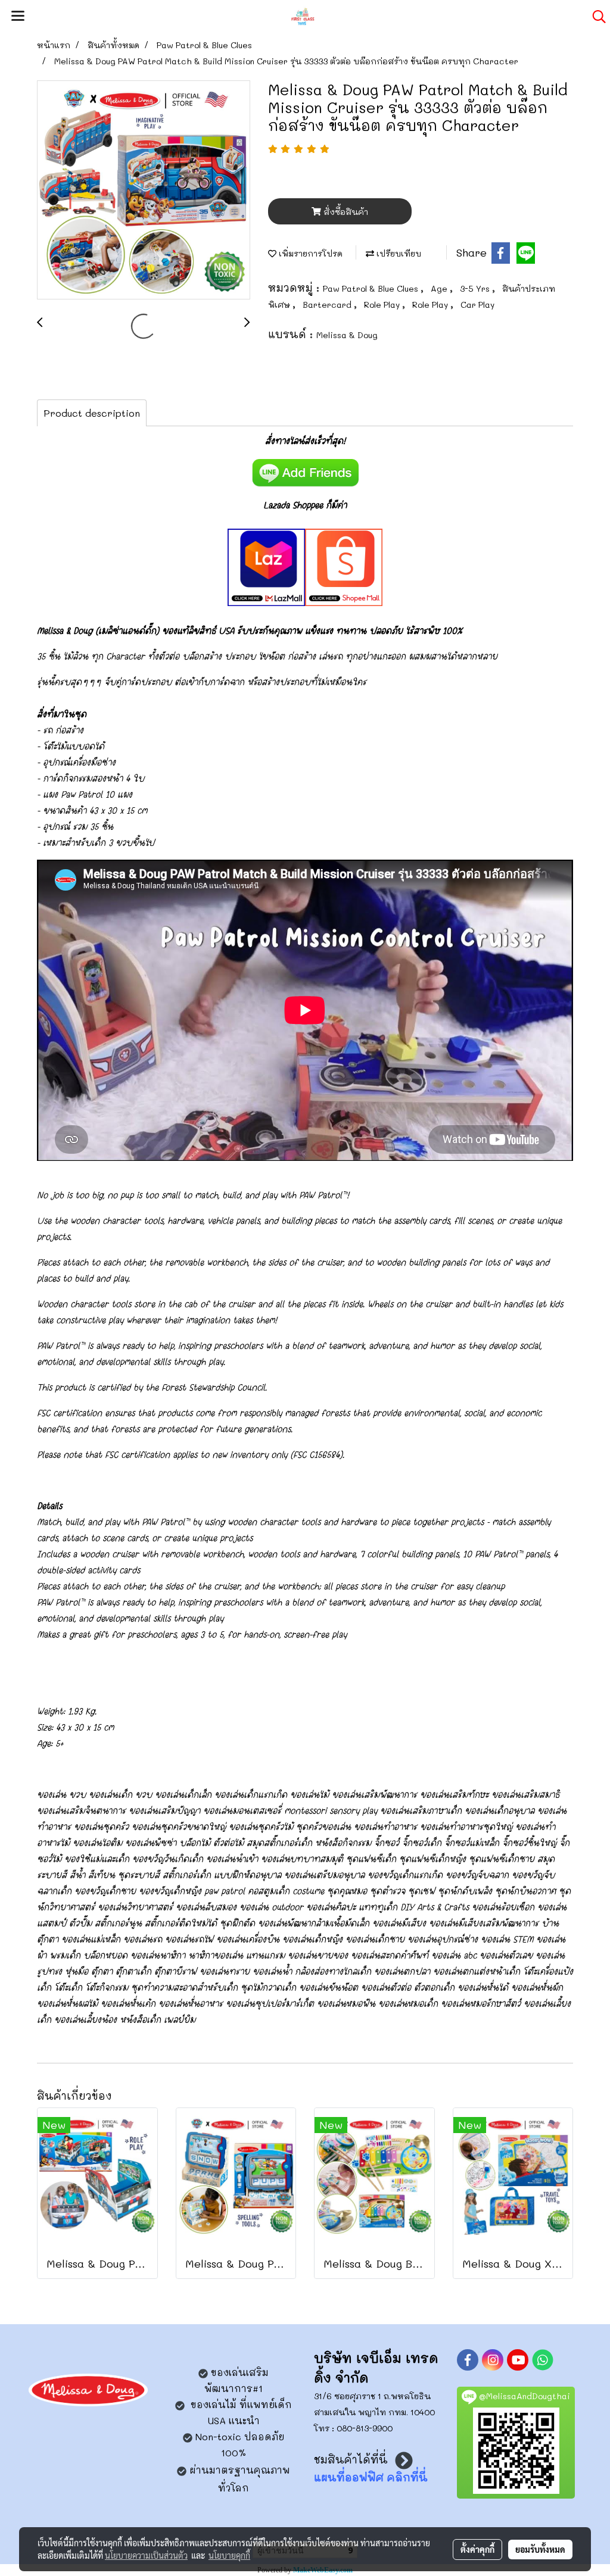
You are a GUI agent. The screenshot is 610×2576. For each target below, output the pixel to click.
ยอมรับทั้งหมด (540, 2549)
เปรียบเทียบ (398, 253)
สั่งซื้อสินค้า (345, 212)
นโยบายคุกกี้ (229, 2555)
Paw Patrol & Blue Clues (372, 288)
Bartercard (328, 305)
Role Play (383, 305)
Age (440, 288)
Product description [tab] (92, 413)
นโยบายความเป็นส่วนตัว (146, 2555)
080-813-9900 (365, 2428)
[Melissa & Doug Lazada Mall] (266, 566)
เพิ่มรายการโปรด (309, 253)
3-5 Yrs (476, 288)
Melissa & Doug (347, 335)
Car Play (477, 305)
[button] (595, 17)
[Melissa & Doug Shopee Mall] (344, 566)
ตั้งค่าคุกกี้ (477, 2549)
